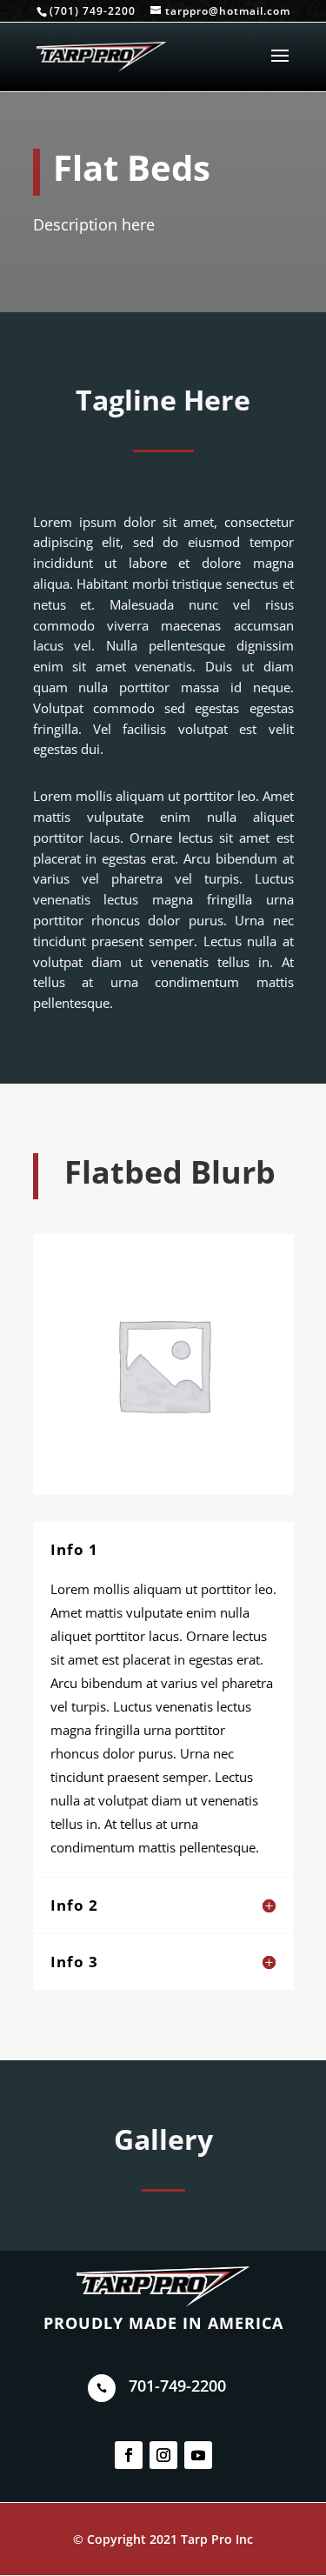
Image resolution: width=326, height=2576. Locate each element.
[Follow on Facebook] (129, 2455)
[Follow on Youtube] (198, 2455)
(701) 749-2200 (93, 11)
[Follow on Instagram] (163, 2455)
